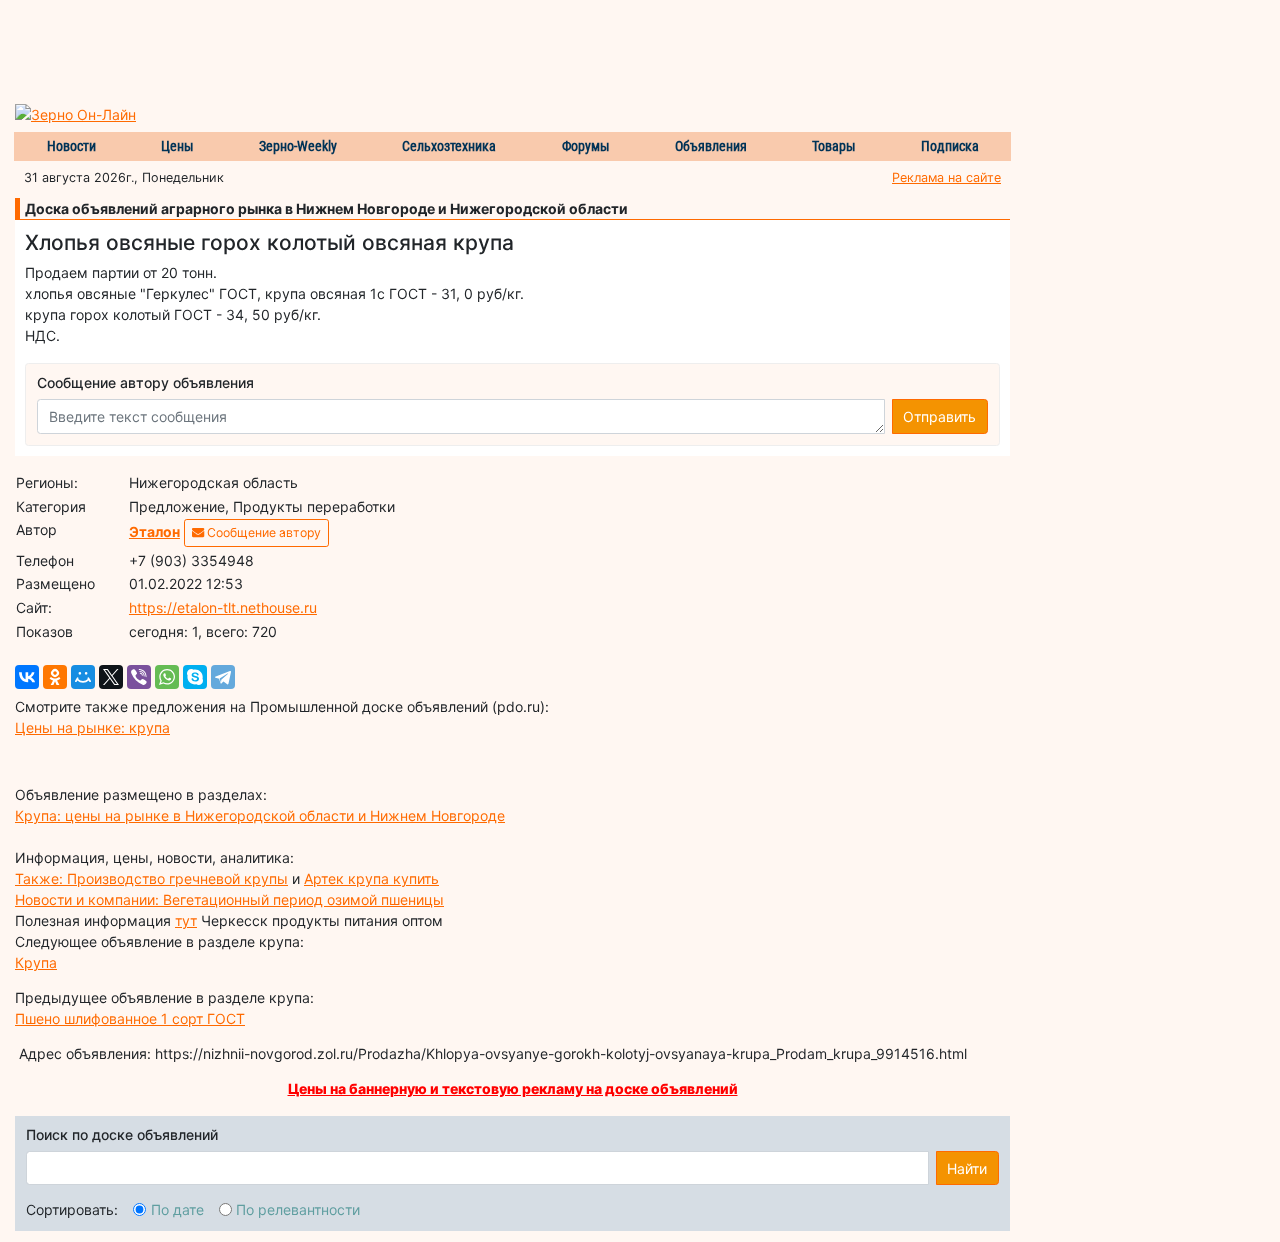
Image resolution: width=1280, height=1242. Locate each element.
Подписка (950, 146)
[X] (111, 677)
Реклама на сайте (946, 177)
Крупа (36, 962)
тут (186, 920)
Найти (967, 1168)
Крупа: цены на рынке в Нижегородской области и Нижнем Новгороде (260, 815)
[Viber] (139, 677)
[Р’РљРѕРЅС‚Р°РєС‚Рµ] (27, 677)
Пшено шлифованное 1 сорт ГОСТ (130, 1018)
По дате (177, 1209)
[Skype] (195, 677)
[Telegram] (223, 677)
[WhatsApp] (167, 677)
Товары (834, 146)
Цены (177, 146)
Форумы (586, 146)
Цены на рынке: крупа (92, 727)
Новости (71, 146)
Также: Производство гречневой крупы (151, 878)
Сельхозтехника (449, 146)
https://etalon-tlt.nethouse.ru (223, 607)
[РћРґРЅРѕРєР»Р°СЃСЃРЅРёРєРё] (55, 677)
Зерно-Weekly (298, 146)
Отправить (939, 416)
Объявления (711, 146)
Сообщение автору (262, 532)
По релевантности (298, 1209)
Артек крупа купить (371, 878)
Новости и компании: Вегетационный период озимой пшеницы (229, 899)
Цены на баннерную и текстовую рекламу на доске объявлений (513, 1088)
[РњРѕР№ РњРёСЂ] (83, 677)
